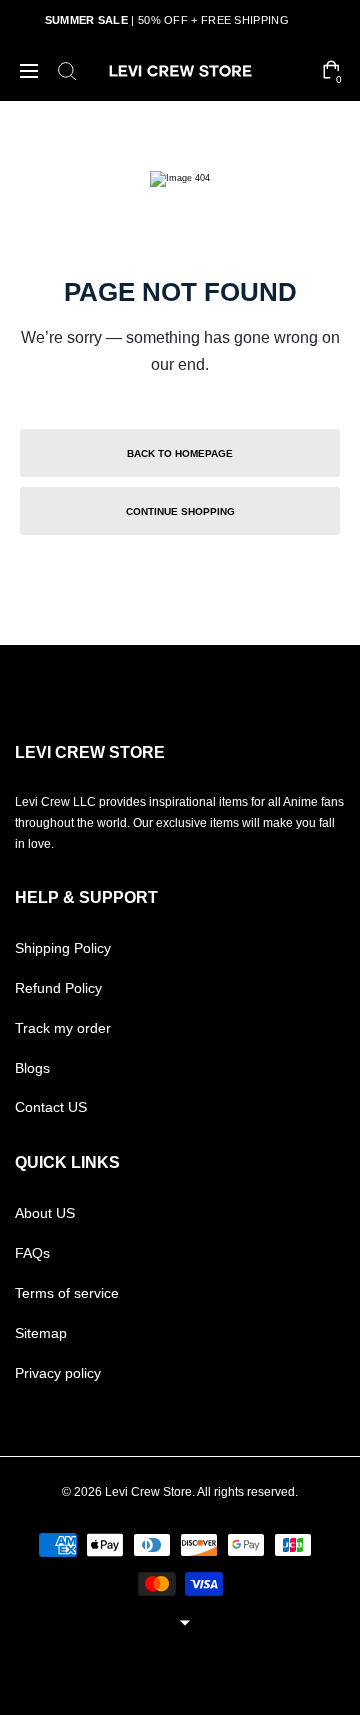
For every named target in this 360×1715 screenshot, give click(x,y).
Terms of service (67, 1293)
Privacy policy (58, 1373)
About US (45, 1213)
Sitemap (41, 1333)
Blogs (32, 1068)
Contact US (51, 1107)
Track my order (63, 1028)
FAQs (32, 1253)
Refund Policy (58, 988)
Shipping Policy (63, 948)
